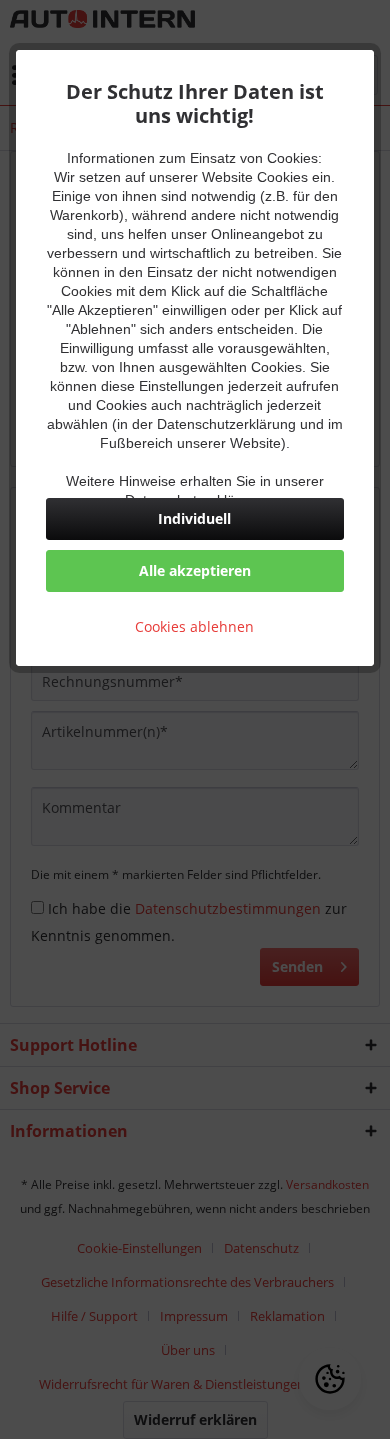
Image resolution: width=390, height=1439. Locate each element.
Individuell (194, 518)
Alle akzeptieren (195, 570)
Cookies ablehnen (194, 626)
